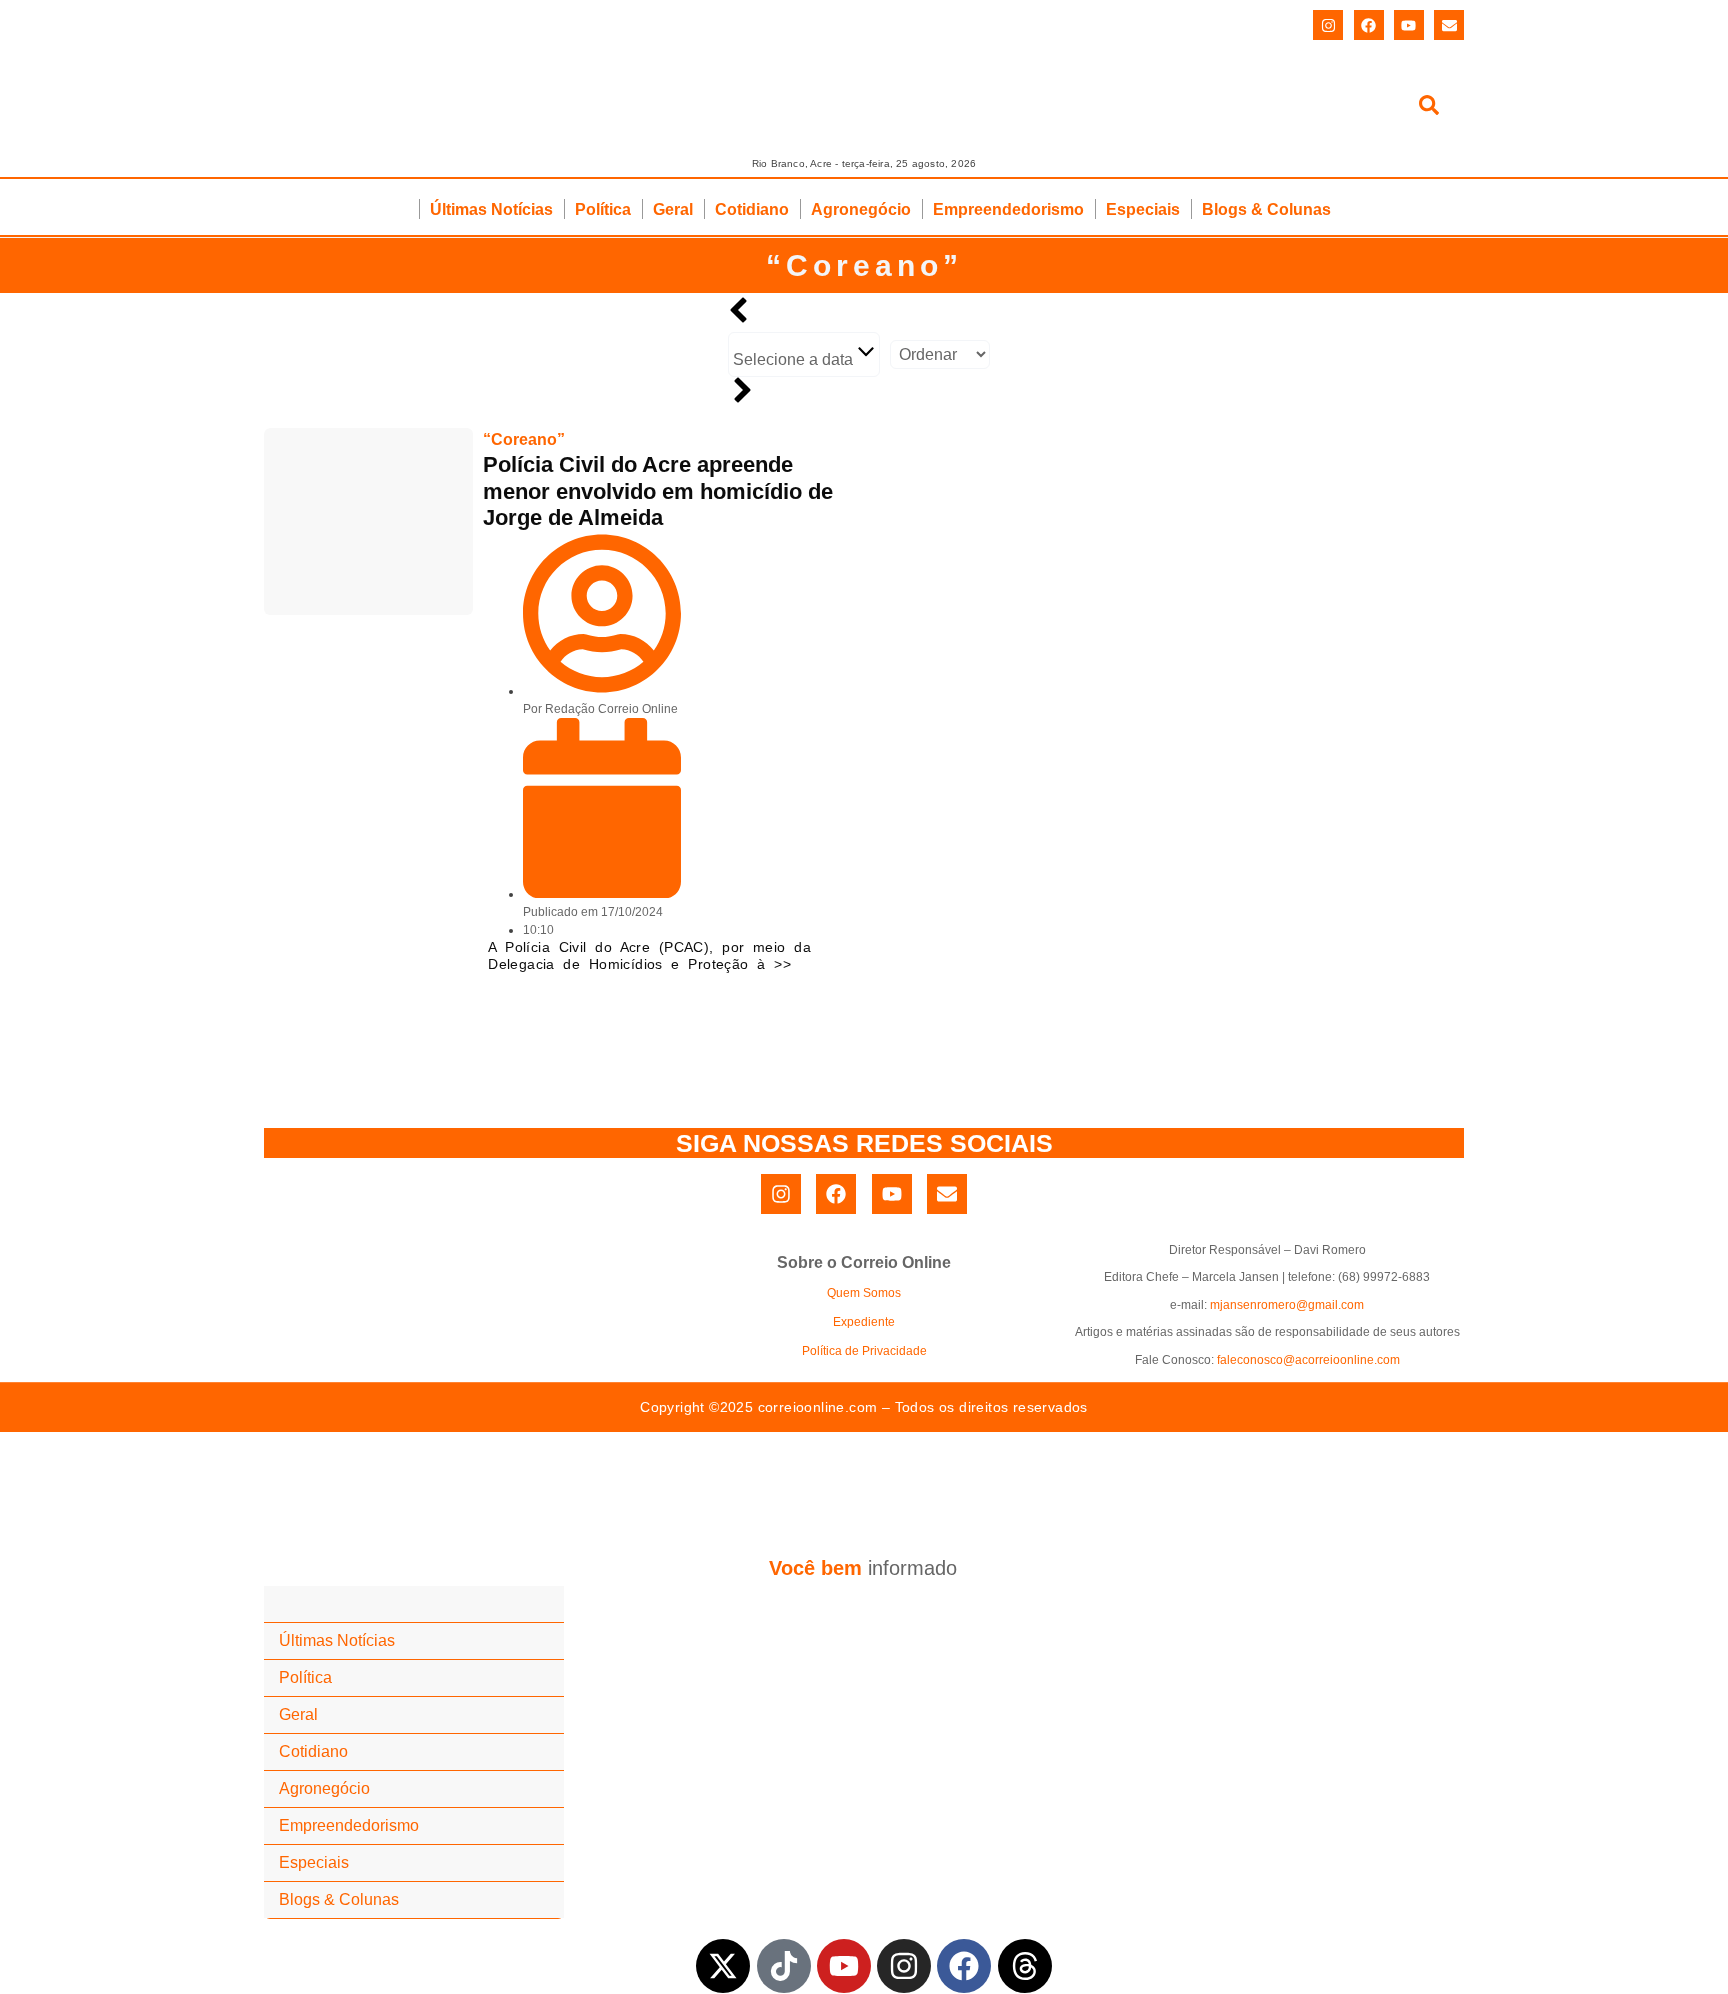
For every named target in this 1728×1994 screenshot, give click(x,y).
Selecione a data (795, 359)
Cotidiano (752, 209)
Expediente (864, 1322)
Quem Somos (864, 1293)
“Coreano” (864, 265)
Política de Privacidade (864, 1351)
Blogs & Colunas (1266, 209)
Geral (673, 209)
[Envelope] (1449, 25)
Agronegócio (861, 209)
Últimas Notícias (491, 209)
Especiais (1143, 209)
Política (603, 209)
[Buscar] (1429, 108)
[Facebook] (1369, 25)
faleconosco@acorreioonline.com (1308, 1360)
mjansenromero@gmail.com (1287, 1305)
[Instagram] (1328, 25)
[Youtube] (1409, 25)
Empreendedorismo (1008, 209)
